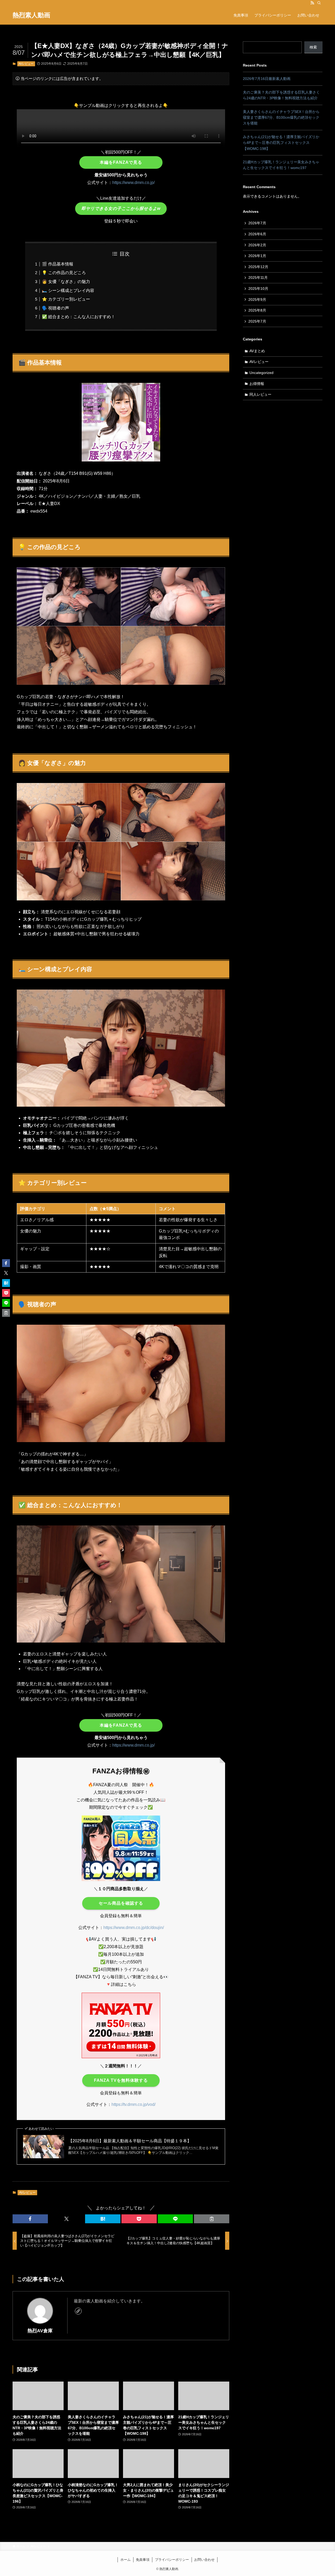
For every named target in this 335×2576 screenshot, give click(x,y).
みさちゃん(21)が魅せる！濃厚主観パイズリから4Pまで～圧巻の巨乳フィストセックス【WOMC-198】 (281, 143)
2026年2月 (257, 245)
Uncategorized (261, 373)
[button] (30, 2219)
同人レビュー (260, 394)
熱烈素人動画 (31, 15)
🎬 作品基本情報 (58, 264)
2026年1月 (257, 256)
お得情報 (257, 384)
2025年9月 (257, 300)
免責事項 (143, 2560)
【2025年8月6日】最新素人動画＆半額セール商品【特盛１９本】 (130, 2141)
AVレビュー (26, 64)
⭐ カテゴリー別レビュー (66, 299)
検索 (313, 47)
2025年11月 (258, 278)
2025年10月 (258, 289)
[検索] (319, 3)
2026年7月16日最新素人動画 (267, 79)
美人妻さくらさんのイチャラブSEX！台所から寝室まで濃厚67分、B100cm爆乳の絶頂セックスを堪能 (281, 118)
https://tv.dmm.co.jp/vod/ (133, 2104)
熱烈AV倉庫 (40, 2331)
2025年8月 (257, 310)
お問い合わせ (204, 2560)
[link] (78, 2311)
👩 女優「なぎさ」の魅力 (66, 282)
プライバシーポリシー (172, 2560)
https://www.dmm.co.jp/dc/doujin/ (134, 1928)
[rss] (312, 3)
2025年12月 (258, 267)
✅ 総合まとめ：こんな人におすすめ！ (79, 317)
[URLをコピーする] (212, 2219)
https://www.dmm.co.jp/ (133, 183)
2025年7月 (257, 321)
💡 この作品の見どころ (64, 273)
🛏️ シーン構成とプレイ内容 (68, 290)
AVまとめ (257, 351)
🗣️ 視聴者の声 (55, 308)
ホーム (125, 2560)
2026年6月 (257, 234)
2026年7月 (257, 223)
